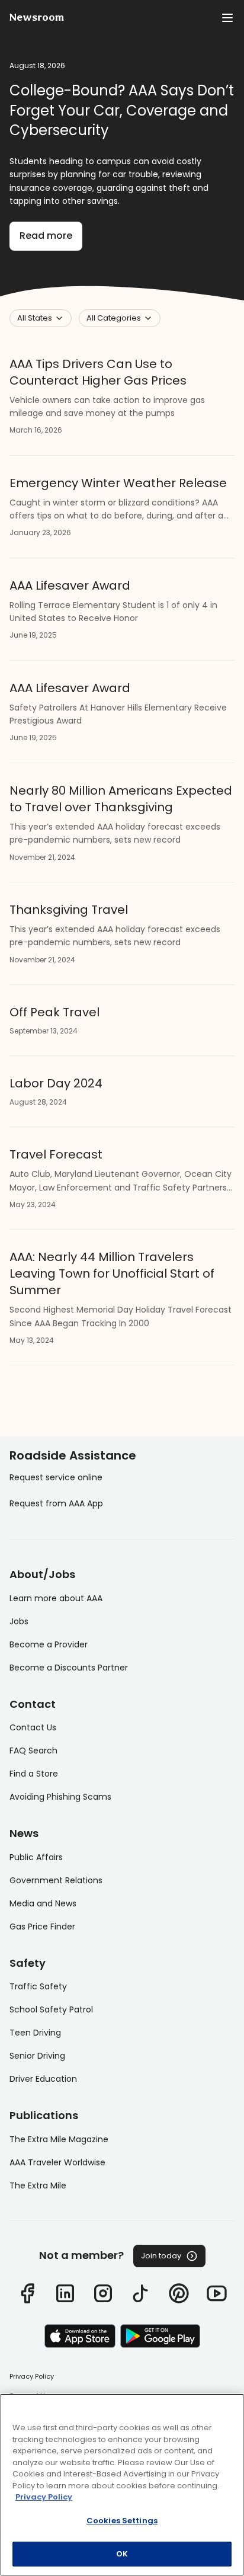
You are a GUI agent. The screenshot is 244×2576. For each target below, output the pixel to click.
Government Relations (56, 1880)
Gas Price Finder (42, 1927)
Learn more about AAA (56, 1598)
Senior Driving (37, 2056)
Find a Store (34, 1774)
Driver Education (43, 2079)
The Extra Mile (38, 2185)
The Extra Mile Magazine (59, 2139)
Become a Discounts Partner (69, 1668)
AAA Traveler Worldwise (57, 2162)
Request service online (56, 1477)
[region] (122, 2485)
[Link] (27, 2293)
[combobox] (41, 318)
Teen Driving (35, 2033)
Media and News (43, 1903)
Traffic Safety (38, 1986)
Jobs (19, 1621)
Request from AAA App (56, 1503)
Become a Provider (49, 1644)
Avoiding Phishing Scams (60, 1797)
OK (122, 2554)
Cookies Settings (122, 2521)
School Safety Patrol (51, 2009)
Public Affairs (36, 1857)
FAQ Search (33, 1751)
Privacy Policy (32, 2376)
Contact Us (33, 1727)
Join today (161, 2256)
